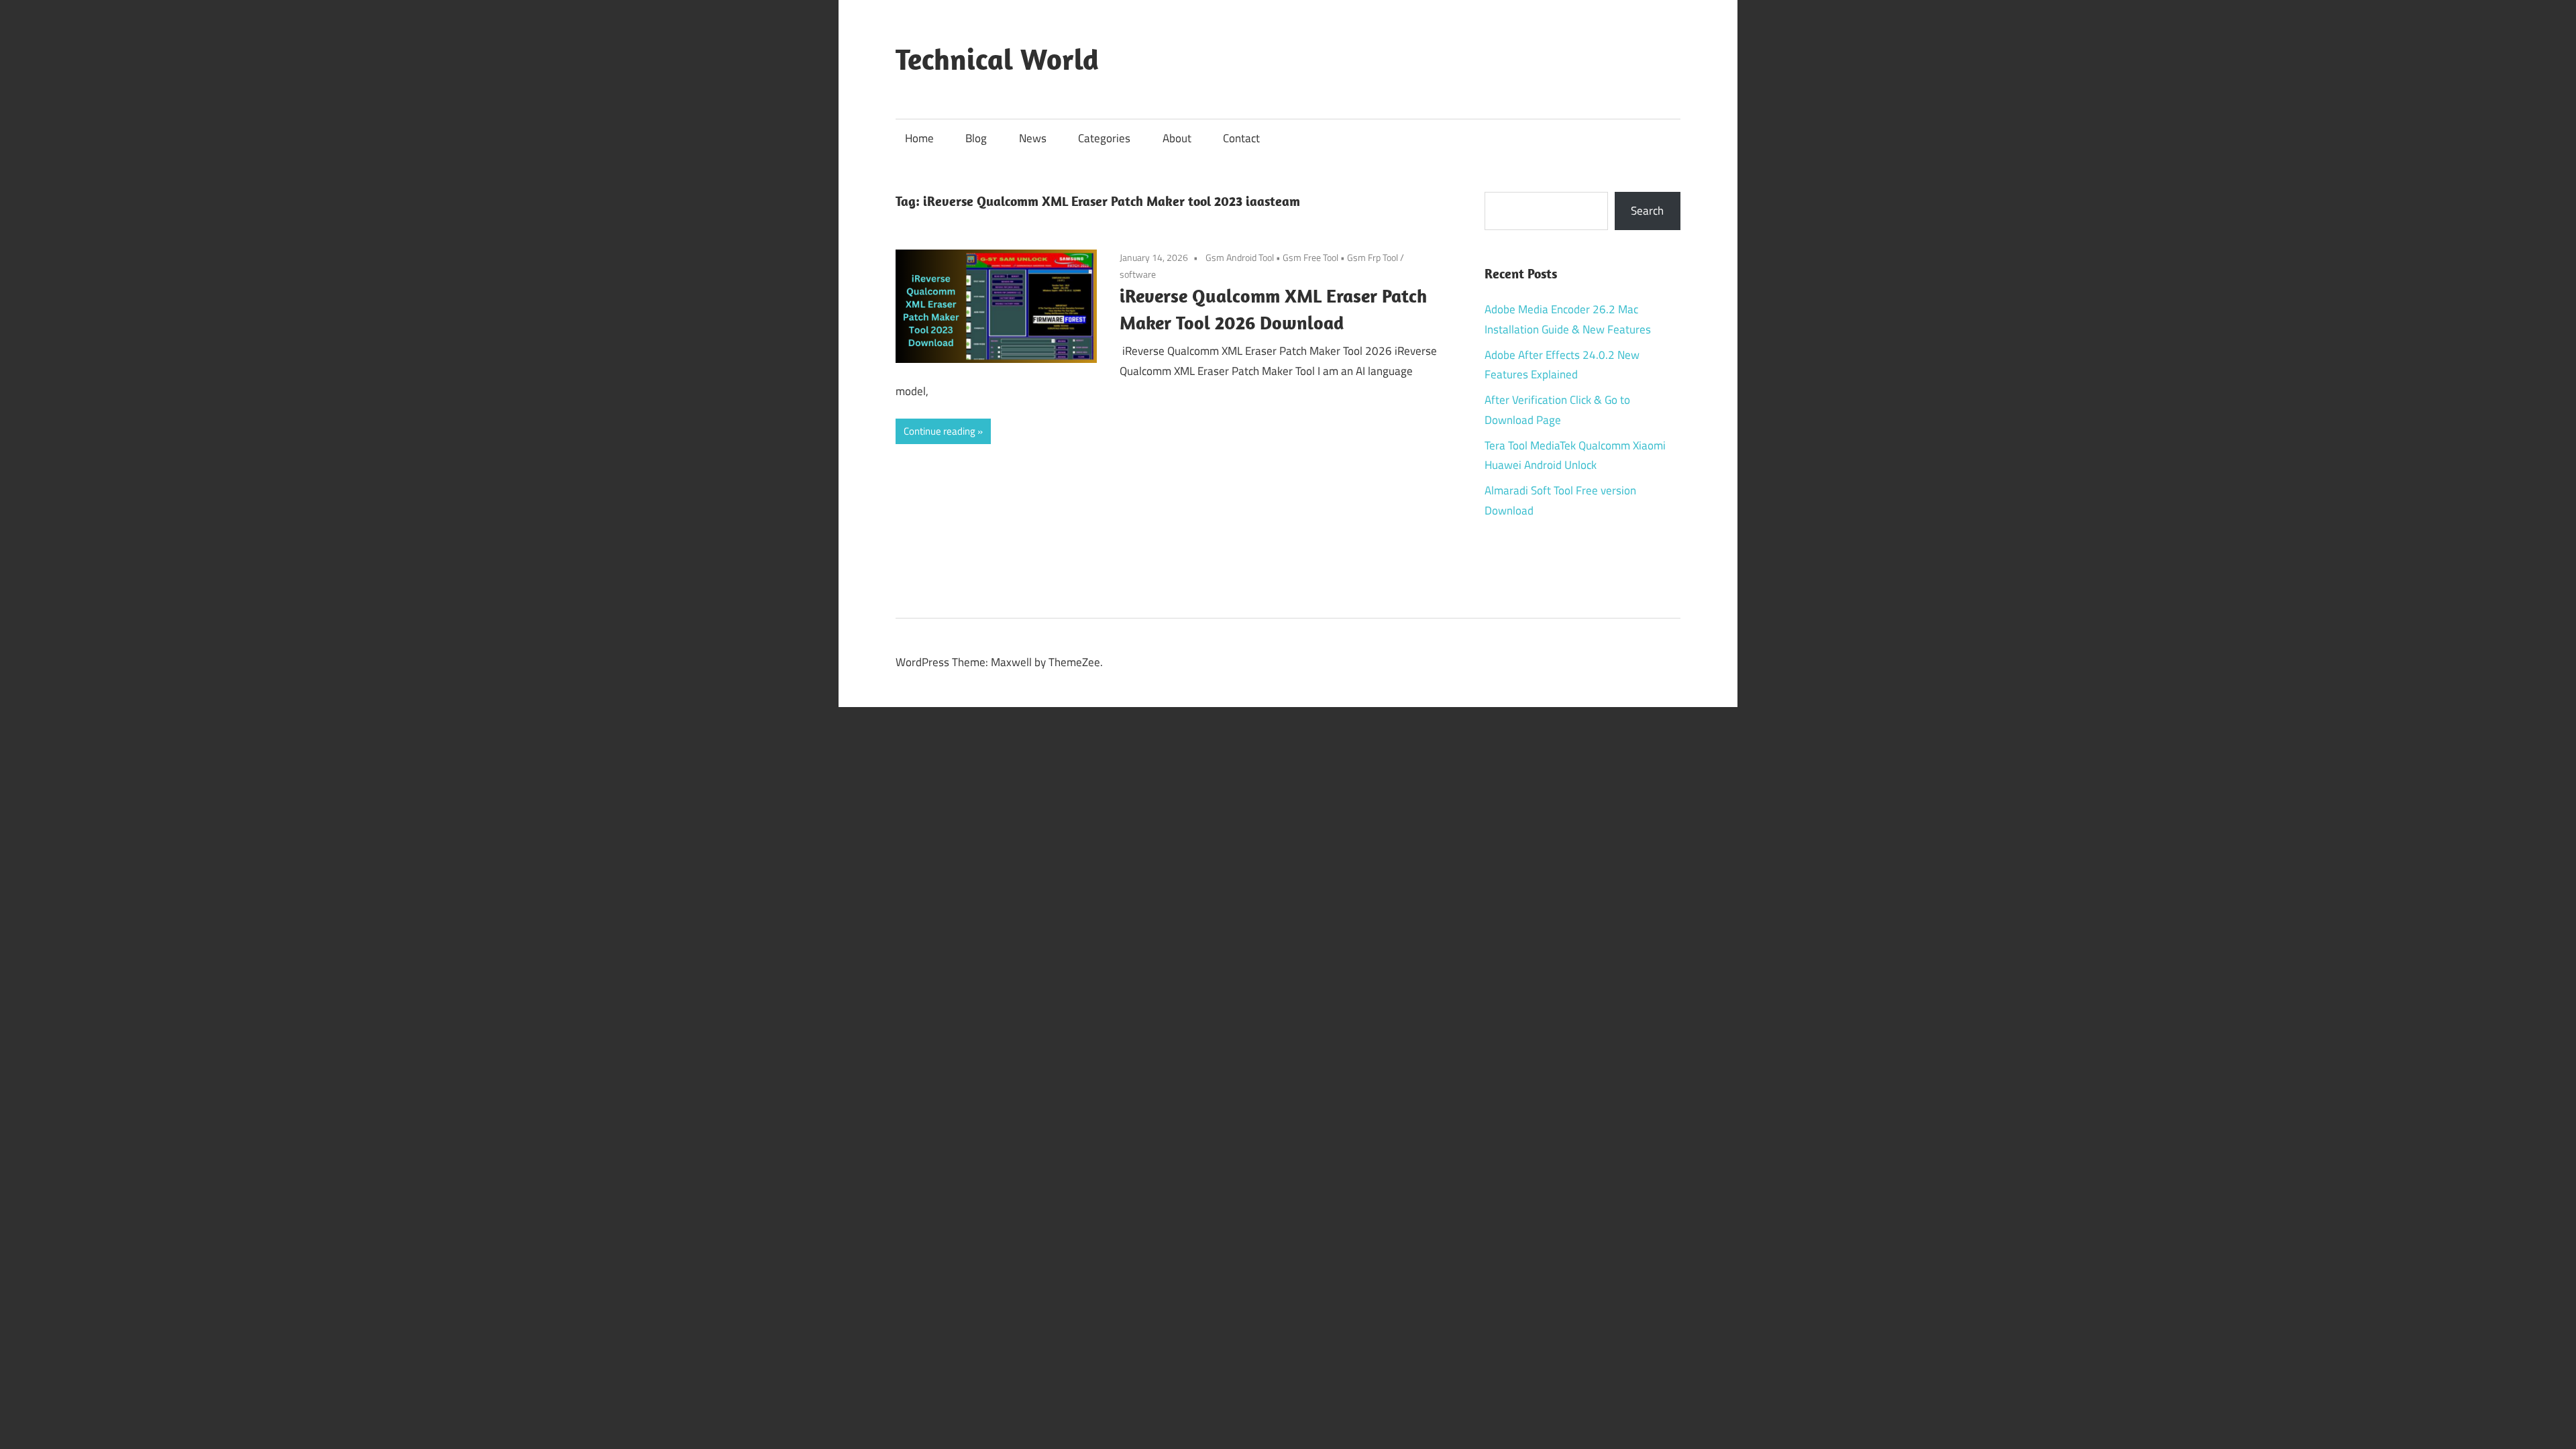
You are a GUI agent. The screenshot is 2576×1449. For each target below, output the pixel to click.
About (1177, 138)
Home (919, 138)
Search (1647, 211)
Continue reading (940, 431)
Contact (1241, 138)
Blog (976, 138)
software (1138, 274)
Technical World (997, 59)
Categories (1104, 138)
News (1033, 138)
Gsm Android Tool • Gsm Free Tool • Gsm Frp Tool (1302, 257)
